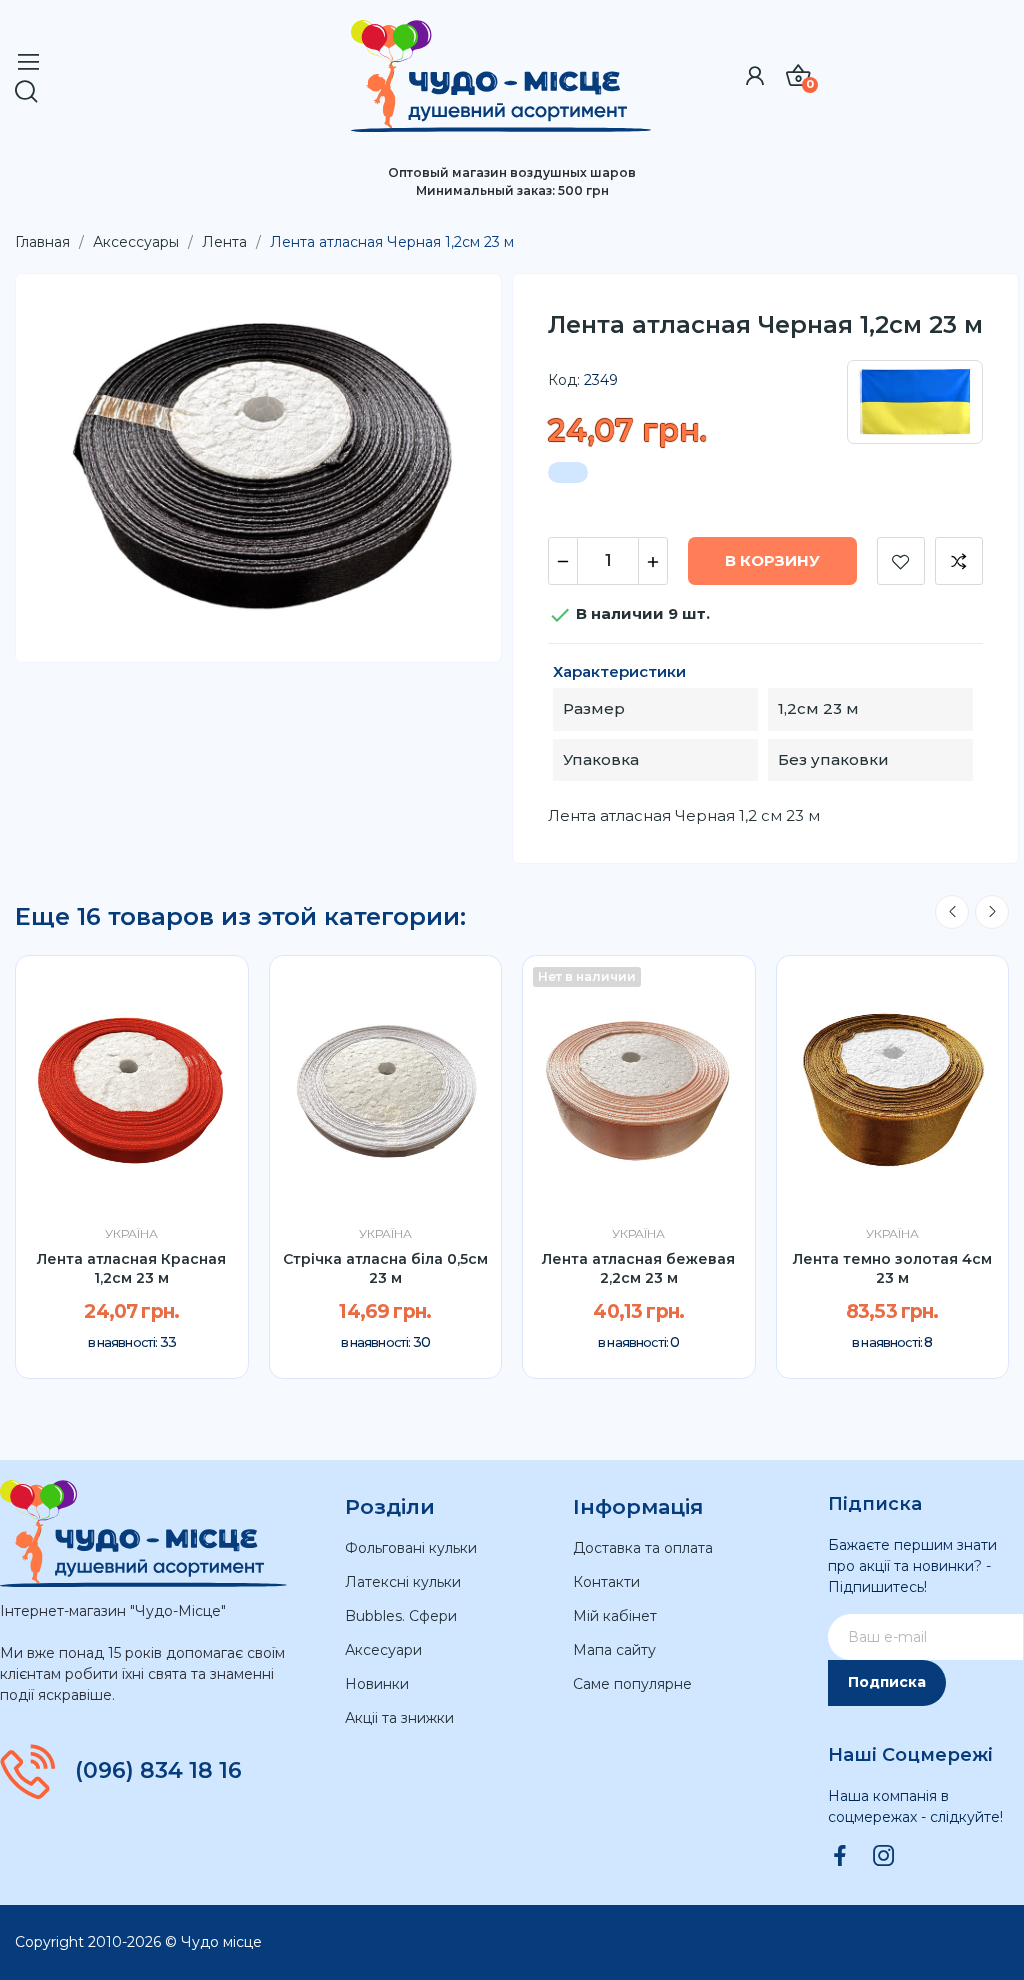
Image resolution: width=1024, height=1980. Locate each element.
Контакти (606, 1582)
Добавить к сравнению (959, 561)
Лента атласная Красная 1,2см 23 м (131, 1269)
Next (992, 912)
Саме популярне (632, 1684)
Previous (952, 912)
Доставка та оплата (643, 1548)
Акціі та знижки (399, 1718)
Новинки (377, 1684)
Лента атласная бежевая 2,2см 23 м (638, 1269)
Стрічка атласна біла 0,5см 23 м (385, 1269)
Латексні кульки (403, 1582)
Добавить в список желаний (901, 561)
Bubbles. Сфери (401, 1616)
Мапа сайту (614, 1650)
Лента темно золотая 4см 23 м (892, 1269)
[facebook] (840, 1857)
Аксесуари (383, 1650)
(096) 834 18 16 (158, 1771)
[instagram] (884, 1857)
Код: (564, 380)
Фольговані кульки (411, 1548)
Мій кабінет (615, 1616)
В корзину (772, 560)
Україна (131, 1234)
